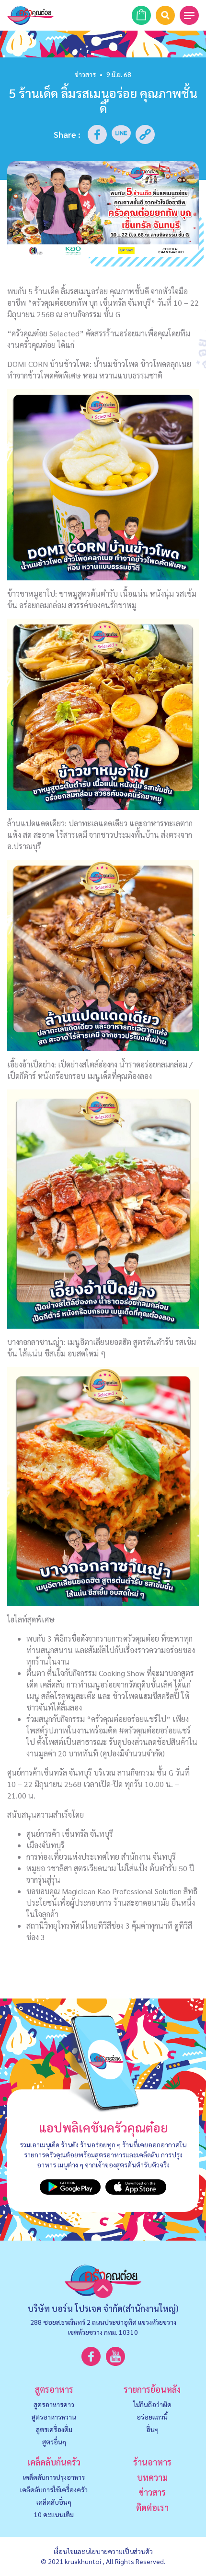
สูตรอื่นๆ (54, 2442)
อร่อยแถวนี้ (152, 2417)
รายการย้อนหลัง (152, 2389)
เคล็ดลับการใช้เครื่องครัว (54, 2489)
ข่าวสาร (85, 74)
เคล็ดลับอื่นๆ (54, 2502)
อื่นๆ (152, 2429)
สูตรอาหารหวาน (54, 2417)
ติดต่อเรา (152, 2507)
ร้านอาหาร (152, 2462)
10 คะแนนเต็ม (54, 2514)
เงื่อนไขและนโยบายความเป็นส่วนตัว (103, 2551)
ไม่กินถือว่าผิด (152, 2404)
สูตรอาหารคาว (54, 2404)
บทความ (152, 2477)
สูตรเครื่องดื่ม (54, 2429)
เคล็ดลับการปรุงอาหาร (54, 2477)
